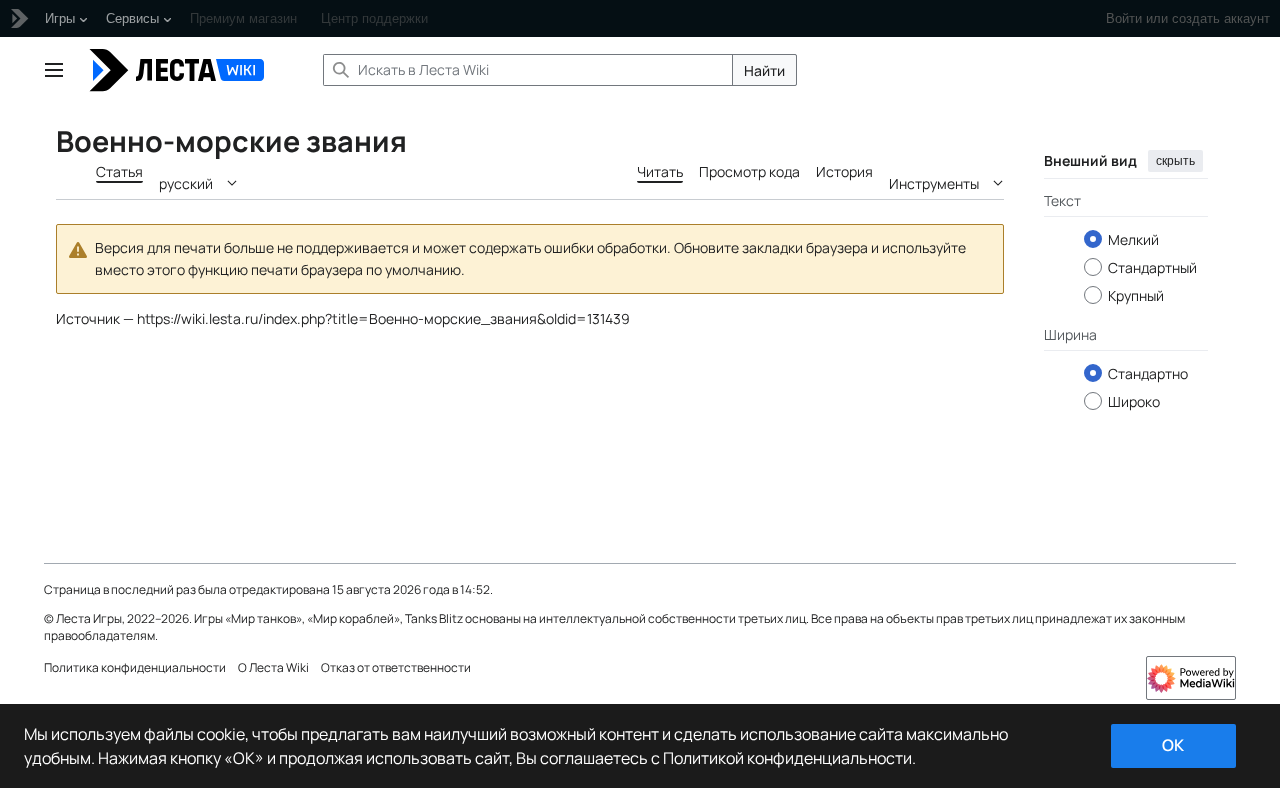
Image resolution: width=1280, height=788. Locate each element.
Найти (764, 70)
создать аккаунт (1221, 18)
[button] (54, 70)
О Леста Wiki (273, 667)
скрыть (1175, 161)
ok (1173, 745)
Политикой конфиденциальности (787, 758)
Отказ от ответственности (396, 667)
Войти (1124, 18)
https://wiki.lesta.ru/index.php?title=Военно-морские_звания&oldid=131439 (383, 318)
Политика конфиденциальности (135, 667)
